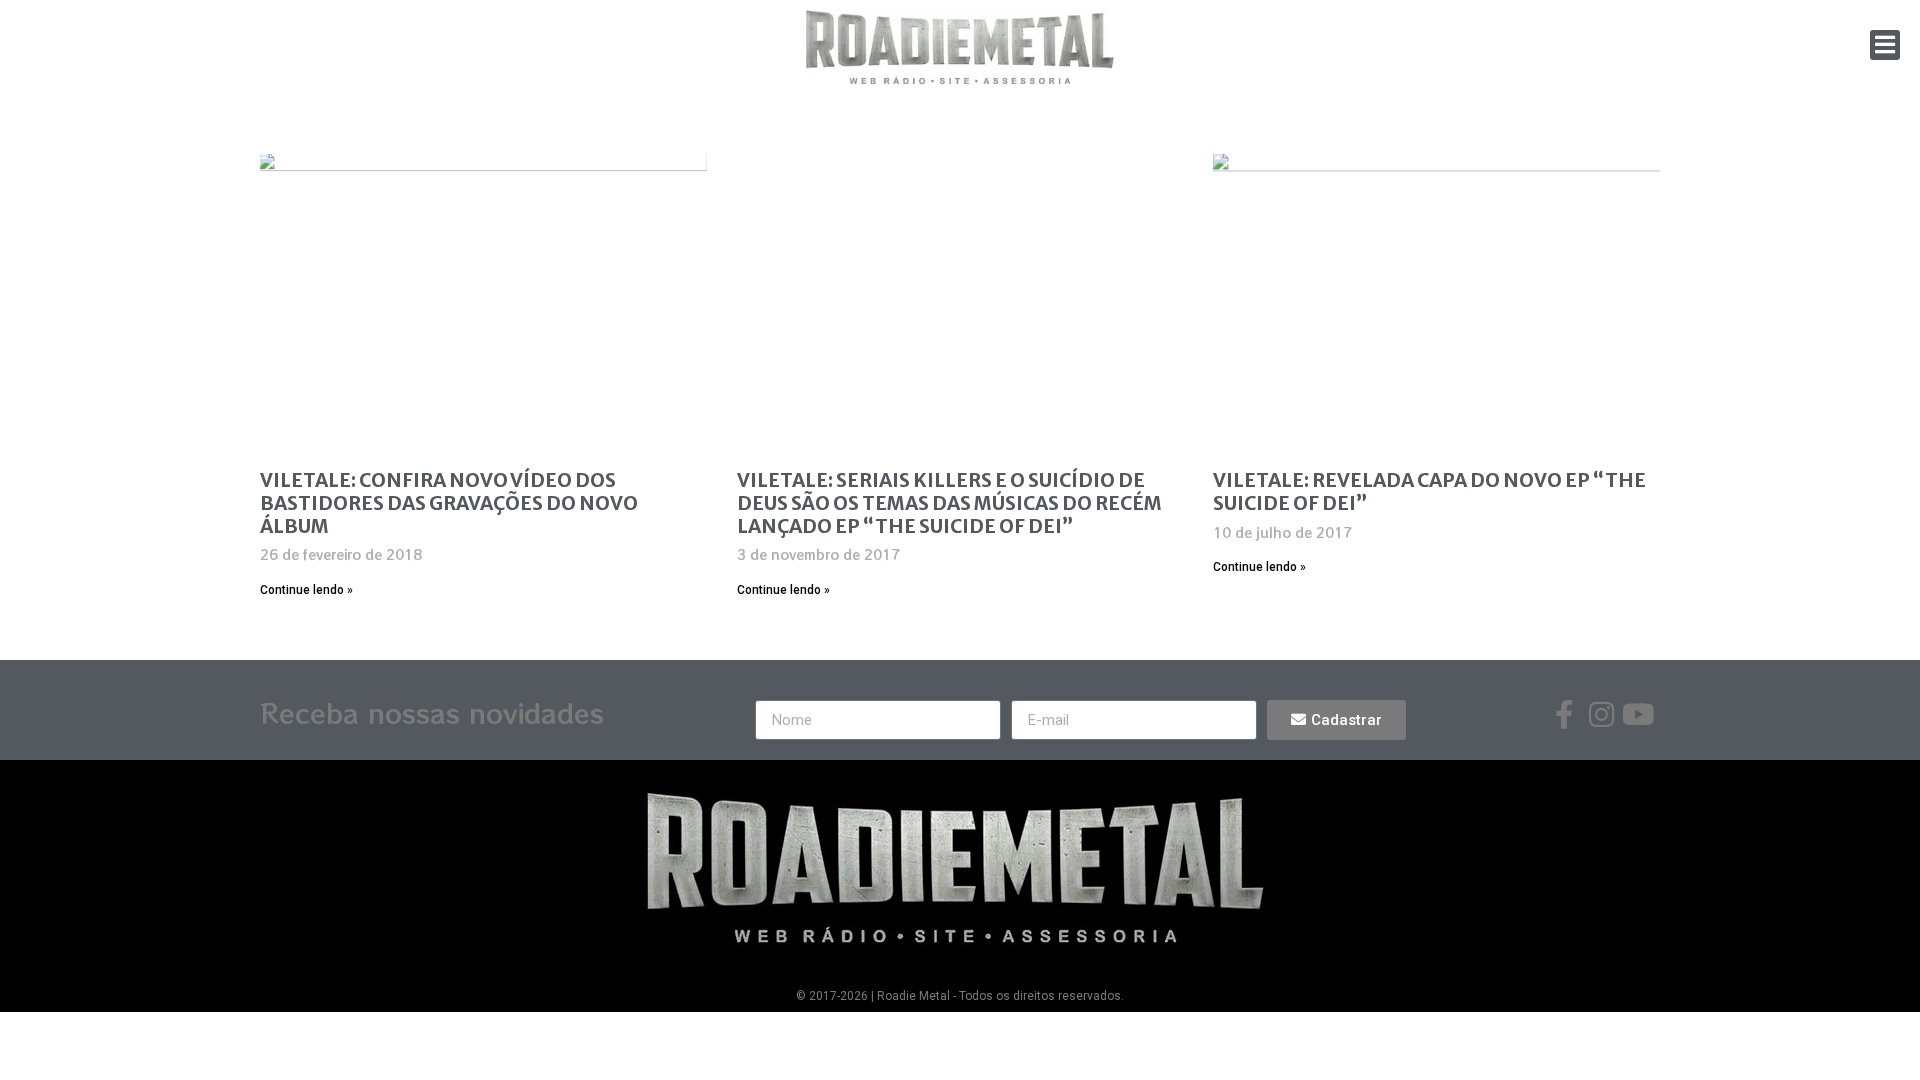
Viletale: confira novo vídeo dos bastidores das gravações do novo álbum (449, 503)
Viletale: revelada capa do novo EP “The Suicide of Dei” (1429, 491)
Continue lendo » (306, 590)
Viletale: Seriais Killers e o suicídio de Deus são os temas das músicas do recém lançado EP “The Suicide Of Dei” (949, 503)
